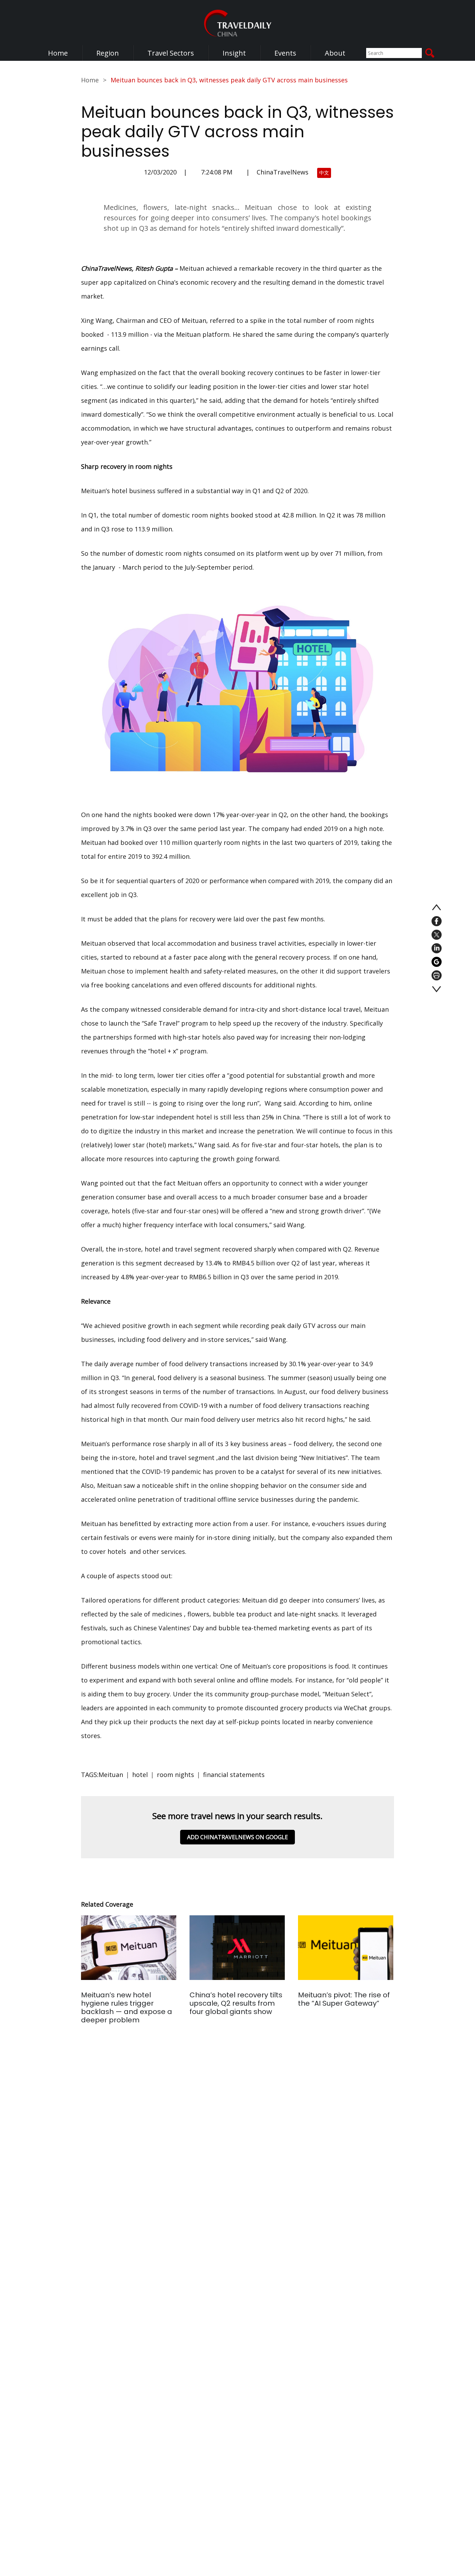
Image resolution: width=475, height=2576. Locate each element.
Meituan (111, 1775)
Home (58, 53)
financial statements (234, 1775)
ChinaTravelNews (283, 172)
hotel (140, 1775)
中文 (324, 173)
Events (285, 53)
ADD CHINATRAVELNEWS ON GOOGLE (237, 1837)
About (335, 53)
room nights (175, 1775)
